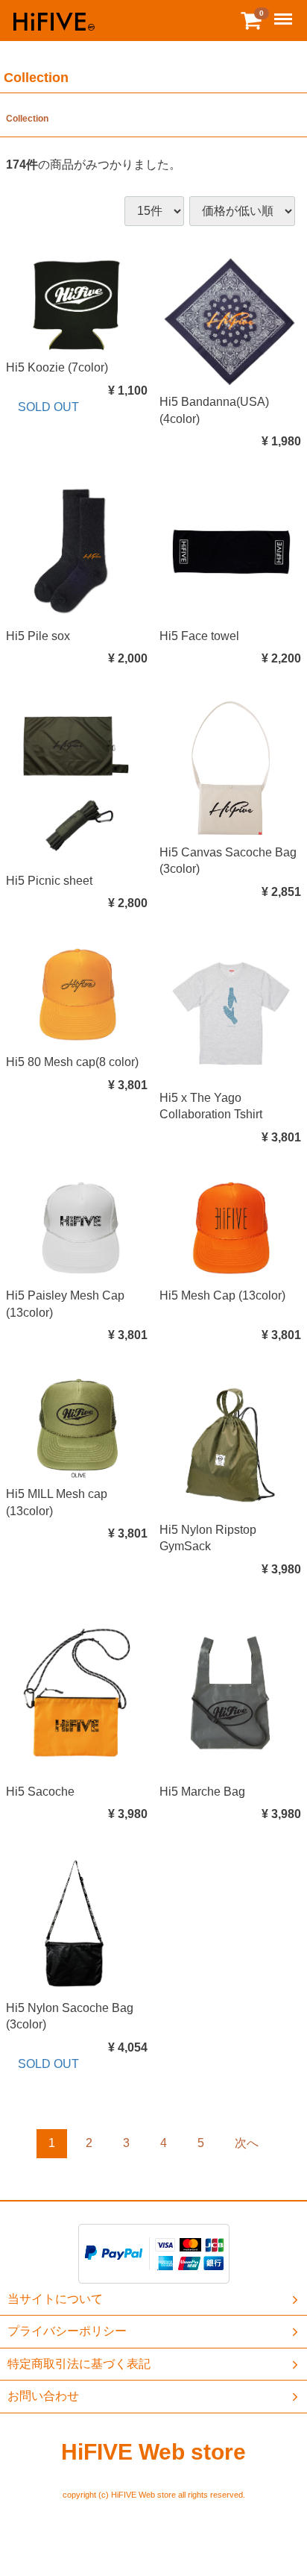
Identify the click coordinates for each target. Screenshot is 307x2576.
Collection (27, 119)
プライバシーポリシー (67, 2332)
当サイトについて (55, 2299)
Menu (285, 11)
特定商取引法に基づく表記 (79, 2364)
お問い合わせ (43, 2396)
